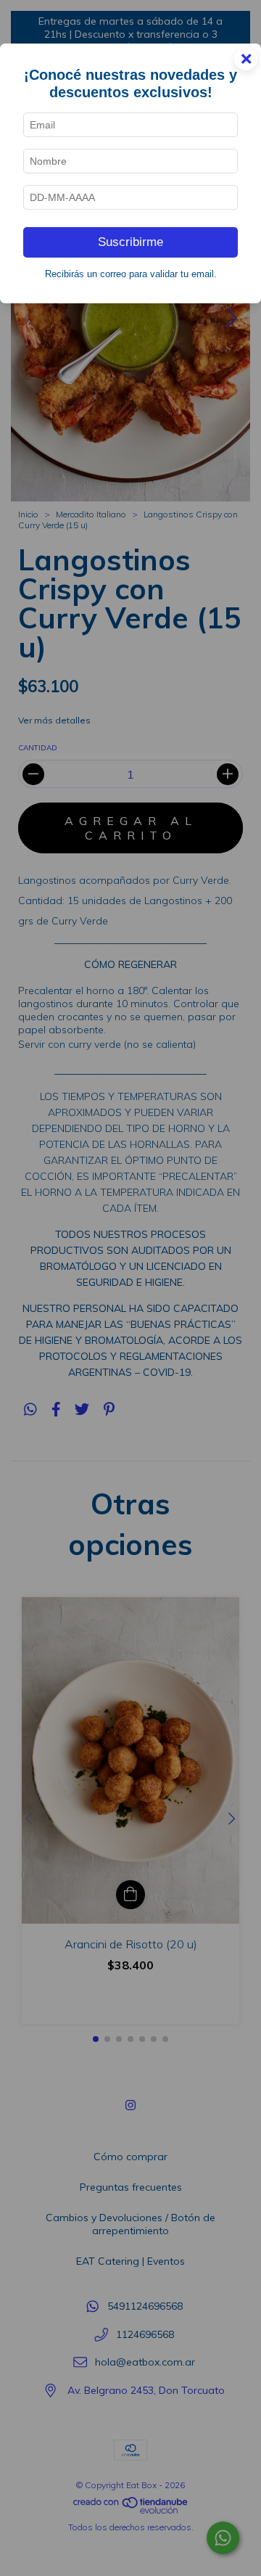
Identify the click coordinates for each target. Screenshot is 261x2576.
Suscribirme (130, 242)
